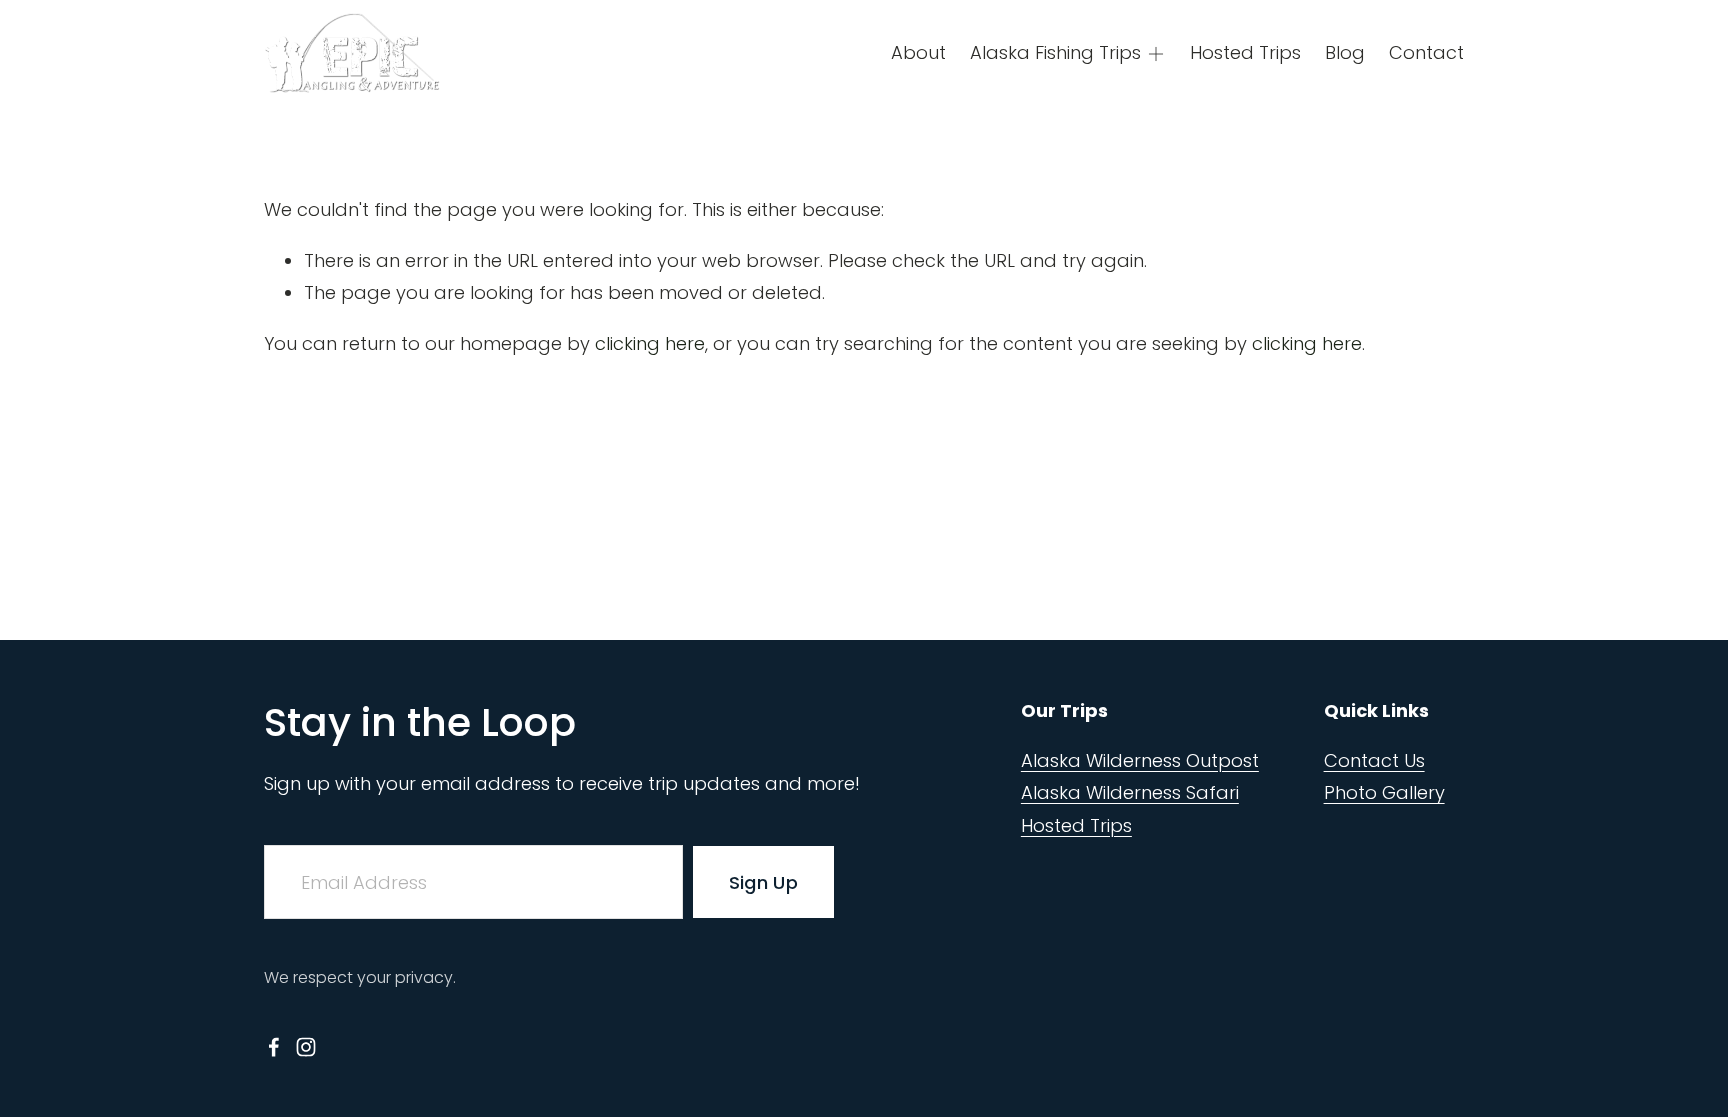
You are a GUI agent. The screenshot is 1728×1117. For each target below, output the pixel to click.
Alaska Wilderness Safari (1130, 792)
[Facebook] (274, 1047)
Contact (1426, 52)
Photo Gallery (1384, 792)
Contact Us (1374, 760)
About (918, 52)
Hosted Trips (1245, 52)
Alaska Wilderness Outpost (1140, 760)
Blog (1345, 52)
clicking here (650, 343)
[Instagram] (306, 1047)
